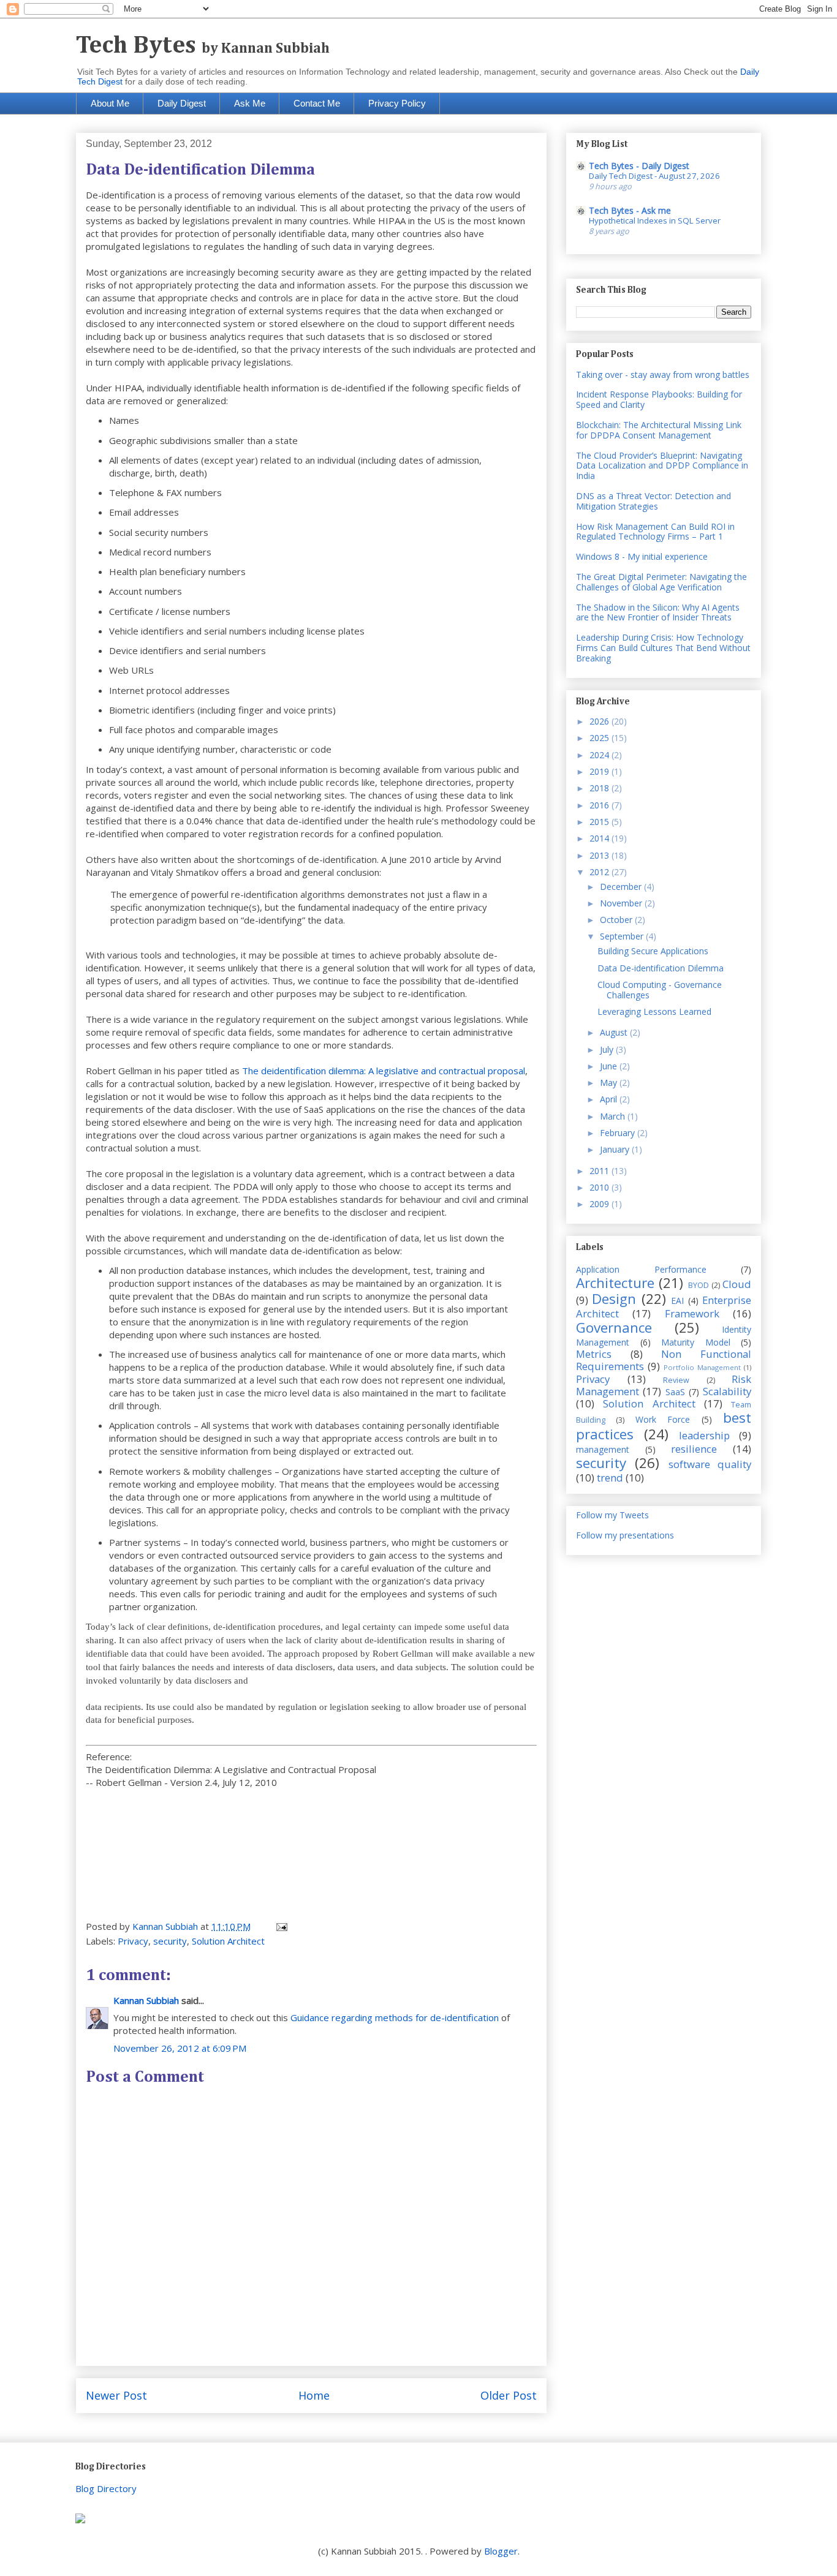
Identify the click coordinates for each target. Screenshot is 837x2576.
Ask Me (250, 103)
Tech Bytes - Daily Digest (639, 166)
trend (610, 1478)
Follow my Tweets (612, 1515)
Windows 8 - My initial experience (642, 556)
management (603, 1449)
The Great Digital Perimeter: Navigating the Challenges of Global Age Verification (661, 582)
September (623, 936)
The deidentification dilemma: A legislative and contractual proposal (384, 1071)
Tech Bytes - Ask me (630, 210)
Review (676, 1380)
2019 (600, 771)
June (610, 1066)
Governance (614, 1328)
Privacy (133, 1941)
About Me (110, 103)
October (617, 920)
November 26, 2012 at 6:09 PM (180, 2048)
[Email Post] (281, 1926)
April (610, 1099)
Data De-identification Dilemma (661, 968)
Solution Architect (228, 1941)
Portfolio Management (702, 1367)
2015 (600, 822)
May (610, 1083)
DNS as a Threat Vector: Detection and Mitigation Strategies (653, 501)
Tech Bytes (203, 46)
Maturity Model (696, 1342)
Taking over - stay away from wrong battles (663, 375)
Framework (692, 1313)
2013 (600, 855)
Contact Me (317, 103)
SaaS (675, 1392)
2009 (600, 1204)
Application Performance (641, 1269)
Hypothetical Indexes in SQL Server (655, 220)
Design (614, 1299)
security (170, 1941)
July (608, 1049)
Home (314, 2395)
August (615, 1032)
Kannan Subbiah (146, 2000)
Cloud (737, 1284)
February (619, 1133)
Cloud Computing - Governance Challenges (660, 990)
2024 (600, 755)
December (622, 887)
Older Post (509, 2395)
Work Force (663, 1419)
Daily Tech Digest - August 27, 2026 (654, 176)
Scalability (727, 1391)
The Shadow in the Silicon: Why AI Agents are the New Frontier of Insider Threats (658, 612)
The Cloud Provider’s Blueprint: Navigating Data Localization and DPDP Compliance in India (662, 466)
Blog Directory (106, 2488)
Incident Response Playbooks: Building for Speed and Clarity (659, 399)
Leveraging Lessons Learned (654, 1011)
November (622, 903)
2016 (600, 805)
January (616, 1149)
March (614, 1116)
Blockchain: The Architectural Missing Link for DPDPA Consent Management (659, 430)
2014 (600, 838)
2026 (600, 721)
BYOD (699, 1285)
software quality (710, 1464)
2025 (600, 738)
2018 (600, 788)
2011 (600, 1171)
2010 (600, 1187)
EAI (677, 1301)
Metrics (594, 1354)
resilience (694, 1449)
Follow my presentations (625, 1535)
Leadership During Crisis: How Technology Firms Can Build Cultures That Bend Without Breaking (663, 648)
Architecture (615, 1283)
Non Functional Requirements (664, 1360)
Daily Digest (182, 103)
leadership (704, 1435)
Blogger (501, 2551)
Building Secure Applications (653, 951)
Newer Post (116, 2395)
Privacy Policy (397, 103)
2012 (600, 872)
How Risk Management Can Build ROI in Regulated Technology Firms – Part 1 (655, 532)
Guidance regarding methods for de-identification (395, 2017)
